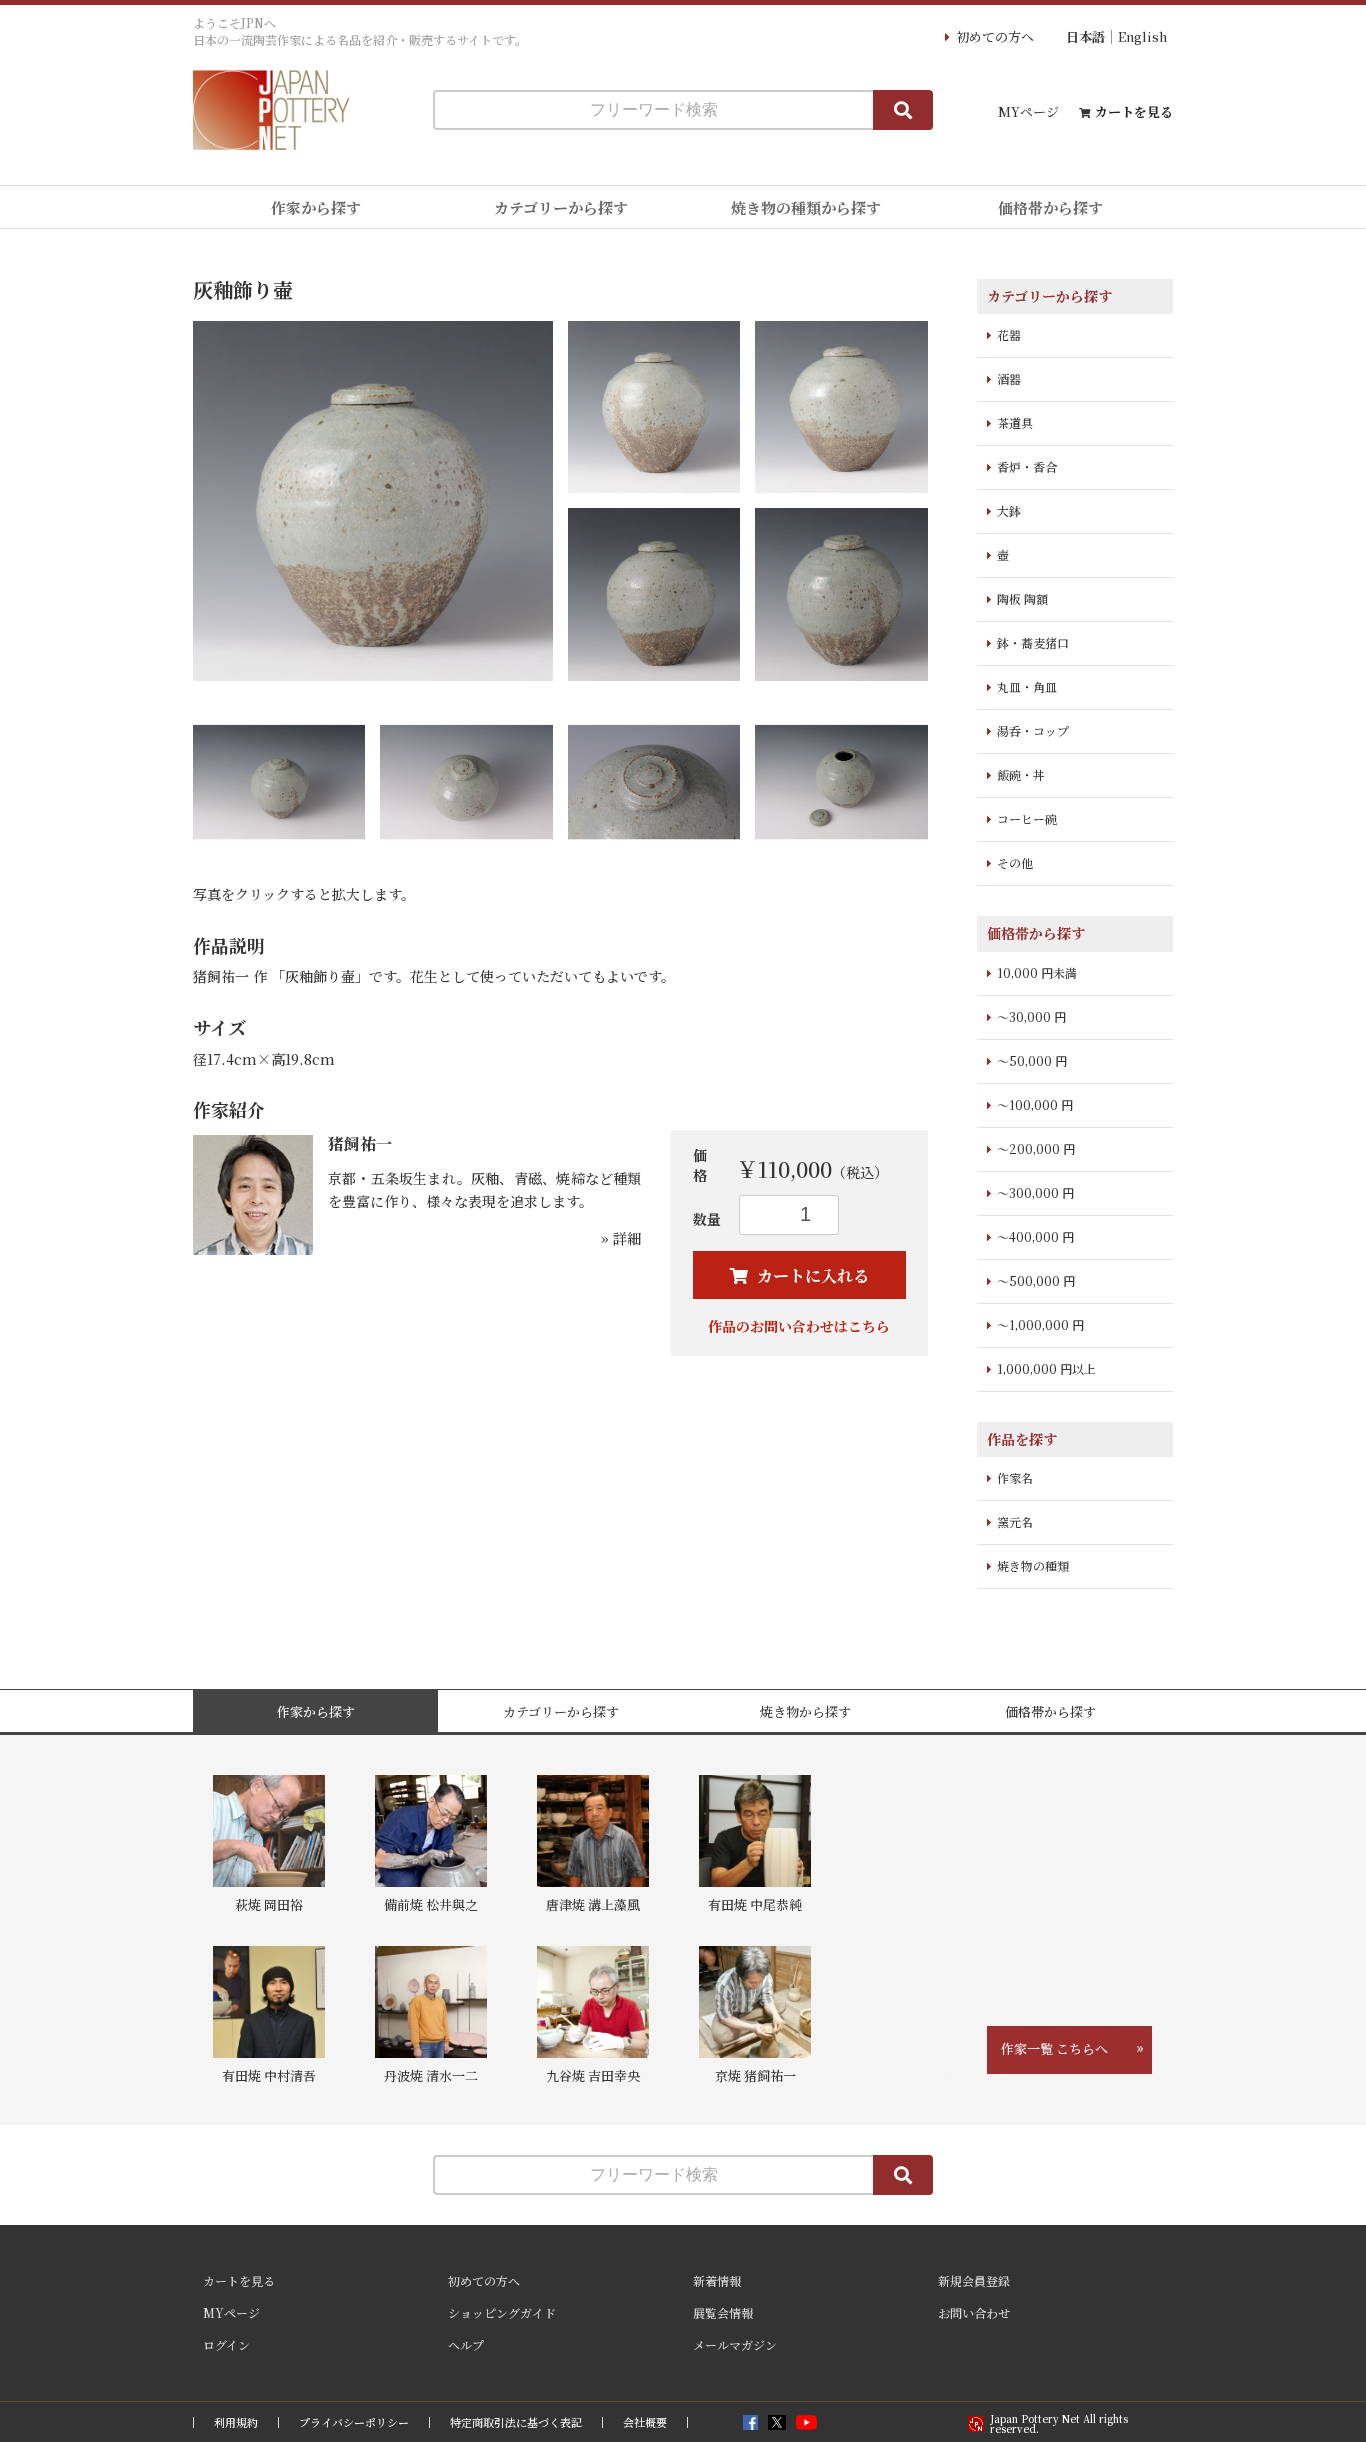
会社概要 (645, 2422)
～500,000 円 (1036, 1280)
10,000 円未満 (1037, 972)
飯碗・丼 (1021, 774)
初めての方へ (995, 36)
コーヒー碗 (1027, 818)
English (1142, 36)
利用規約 (236, 2422)
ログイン (226, 2344)
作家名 (1015, 1477)
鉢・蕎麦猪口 (1033, 642)
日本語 (1085, 36)
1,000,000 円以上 (1046, 1368)
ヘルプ (466, 2344)
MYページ (1028, 111)
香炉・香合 (1027, 466)
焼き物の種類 (1033, 1565)
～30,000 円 (1031, 1016)
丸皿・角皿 (1027, 686)
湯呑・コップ (1033, 730)
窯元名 (1015, 1521)
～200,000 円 (1036, 1148)
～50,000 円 (1032, 1060)
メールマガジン (735, 2344)
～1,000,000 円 (1040, 1324)
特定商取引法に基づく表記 (516, 2422)
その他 (1015, 862)
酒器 (1009, 378)
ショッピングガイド (502, 2312)
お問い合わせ (974, 2312)
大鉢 (1009, 510)
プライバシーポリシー (354, 2422)
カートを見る (1134, 111)
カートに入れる (811, 1275)
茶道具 (1015, 422)
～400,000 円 (1035, 1236)
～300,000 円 (1035, 1192)
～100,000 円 (1035, 1104)
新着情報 (717, 2280)
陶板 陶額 (1022, 598)
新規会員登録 (974, 2280)
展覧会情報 (723, 2312)
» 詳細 (621, 1238)
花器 (1009, 334)
